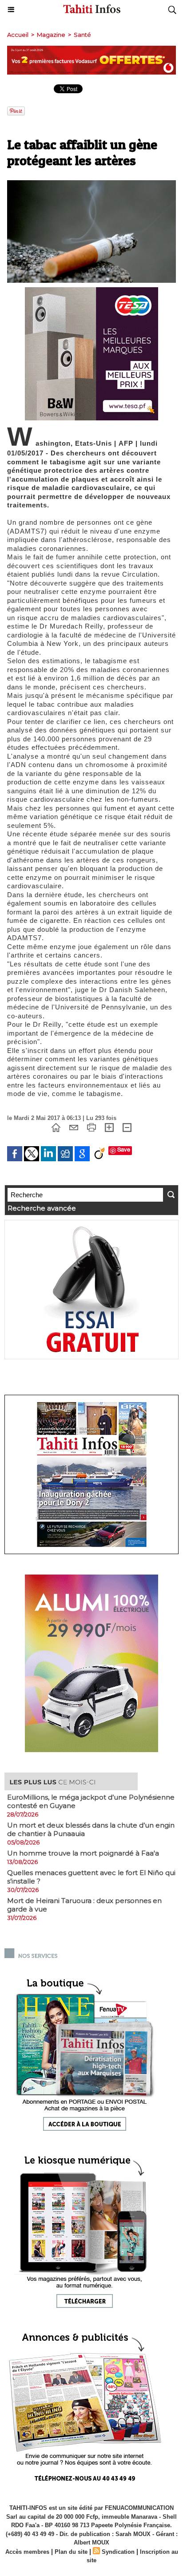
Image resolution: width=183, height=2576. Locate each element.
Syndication (118, 2552)
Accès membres (27, 2552)
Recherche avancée (42, 1208)
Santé (82, 35)
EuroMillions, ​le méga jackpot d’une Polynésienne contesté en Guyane (91, 1801)
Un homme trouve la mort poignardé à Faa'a (83, 1853)
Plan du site (71, 2552)
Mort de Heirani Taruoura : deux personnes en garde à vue (84, 1905)
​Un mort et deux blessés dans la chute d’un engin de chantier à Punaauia (91, 1829)
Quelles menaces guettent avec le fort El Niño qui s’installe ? (91, 1877)
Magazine (51, 35)
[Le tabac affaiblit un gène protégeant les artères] (91, 184)
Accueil (18, 35)
